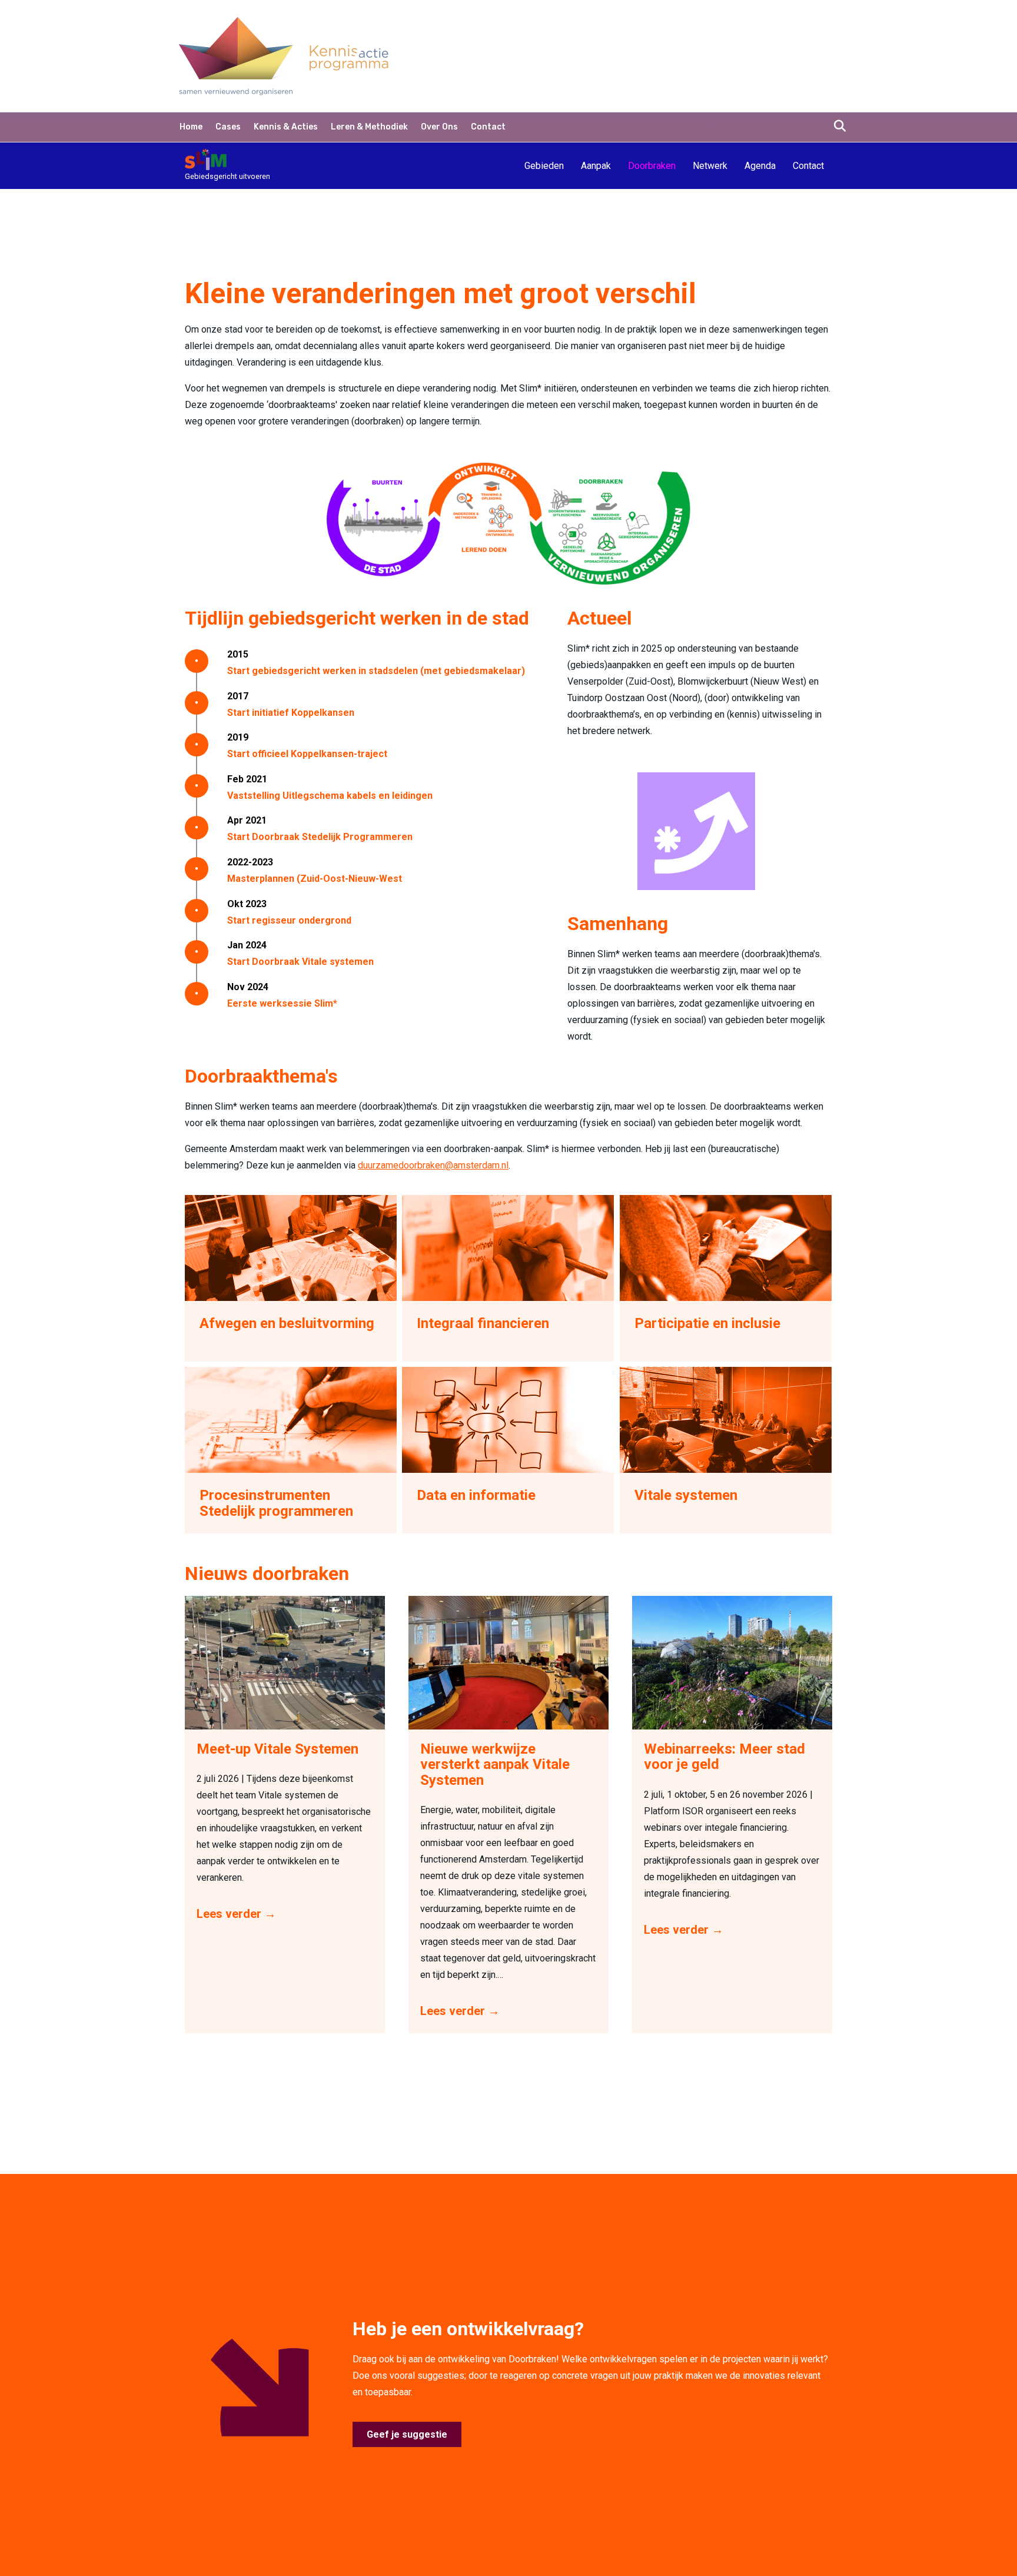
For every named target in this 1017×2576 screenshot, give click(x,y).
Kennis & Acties (286, 127)
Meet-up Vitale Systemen (277, 1749)
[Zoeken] (837, 126)
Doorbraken (652, 166)
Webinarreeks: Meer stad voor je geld (724, 1757)
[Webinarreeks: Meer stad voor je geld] (732, 1662)
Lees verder (236, 1914)
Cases (228, 127)
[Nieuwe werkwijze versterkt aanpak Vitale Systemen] (508, 1662)
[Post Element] (291, 1278)
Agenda (760, 166)
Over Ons (439, 127)
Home (191, 127)
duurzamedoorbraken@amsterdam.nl (433, 1165)
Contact (488, 127)
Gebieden (544, 166)
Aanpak (596, 166)
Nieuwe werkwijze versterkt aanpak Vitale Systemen (495, 1765)
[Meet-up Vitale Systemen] (285, 1662)
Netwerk (710, 166)
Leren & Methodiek (369, 127)
